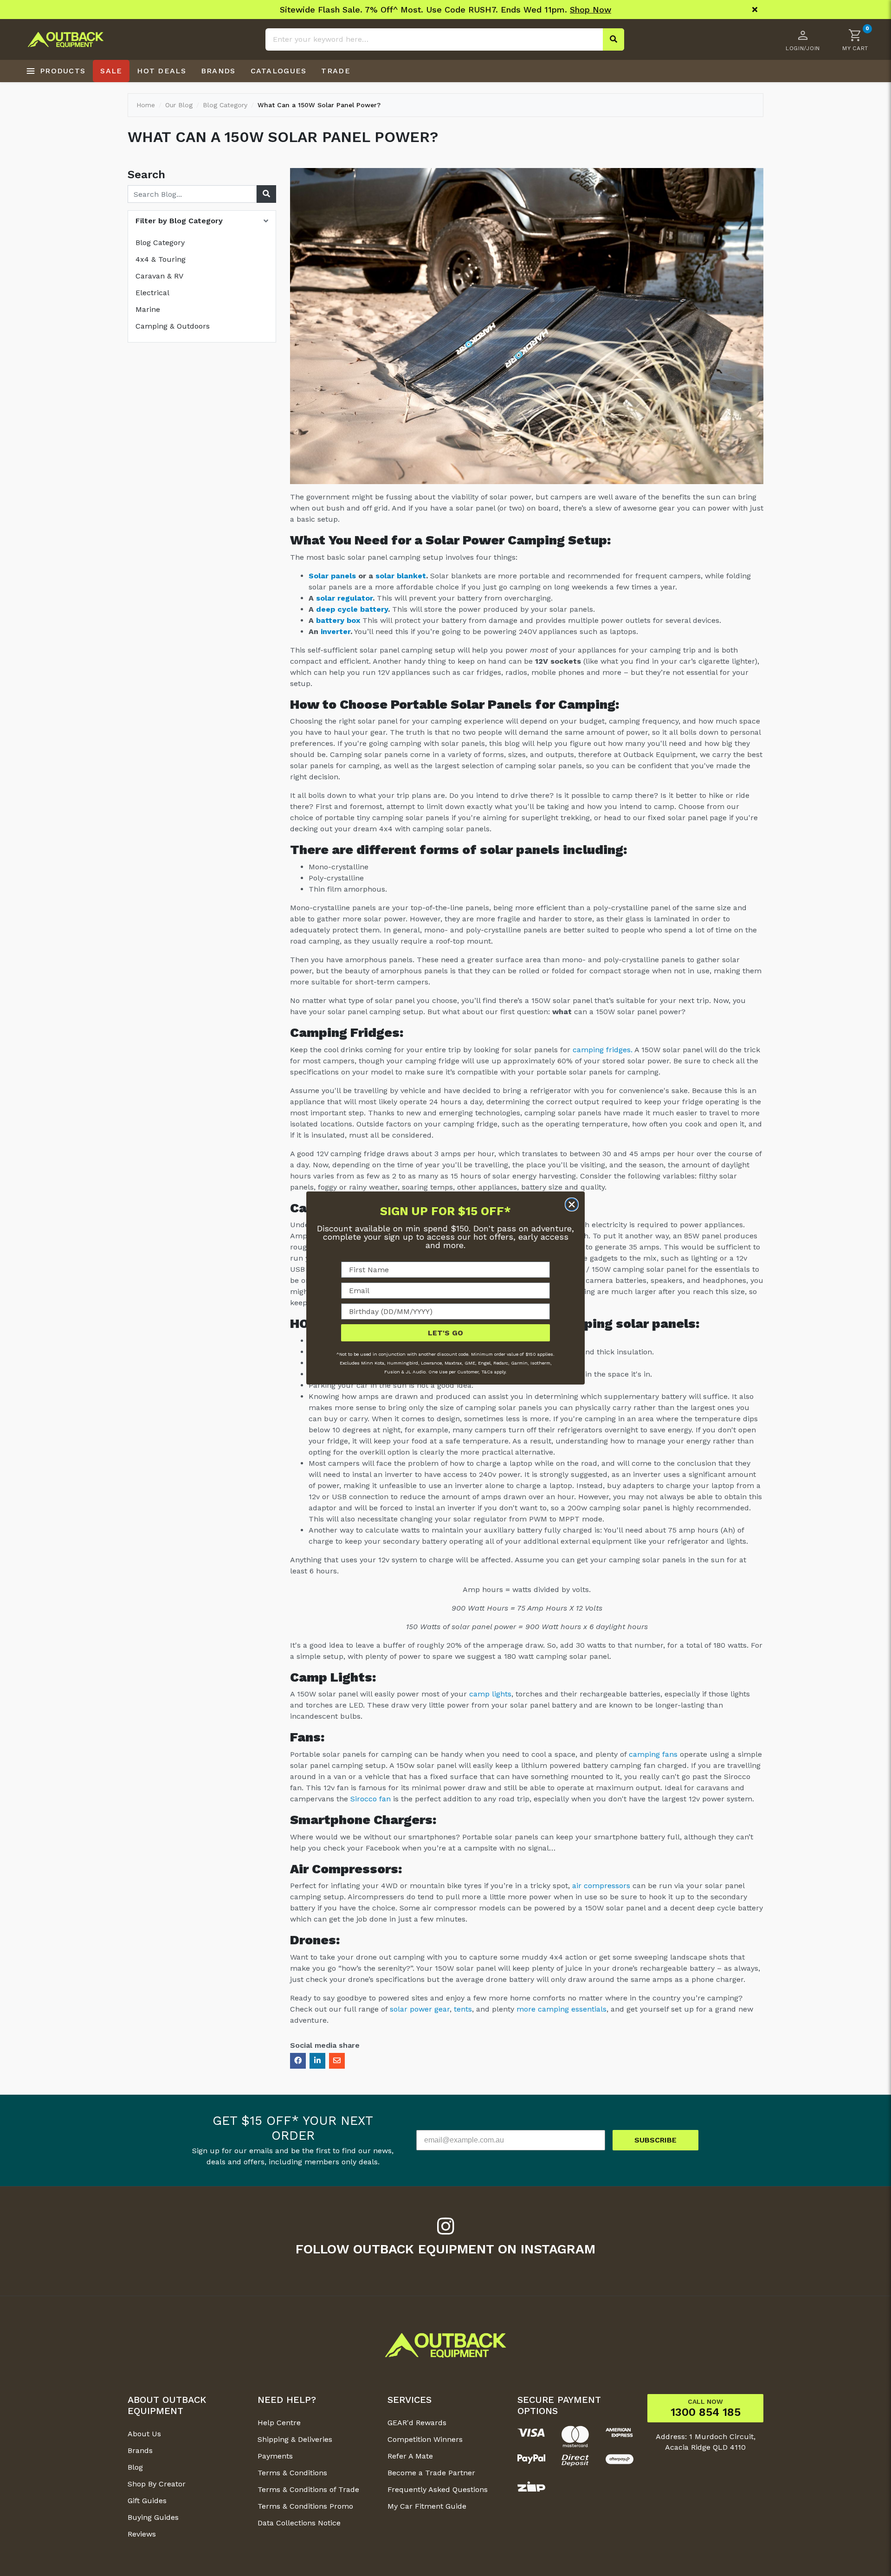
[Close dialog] (572, 1204)
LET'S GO (445, 1333)
